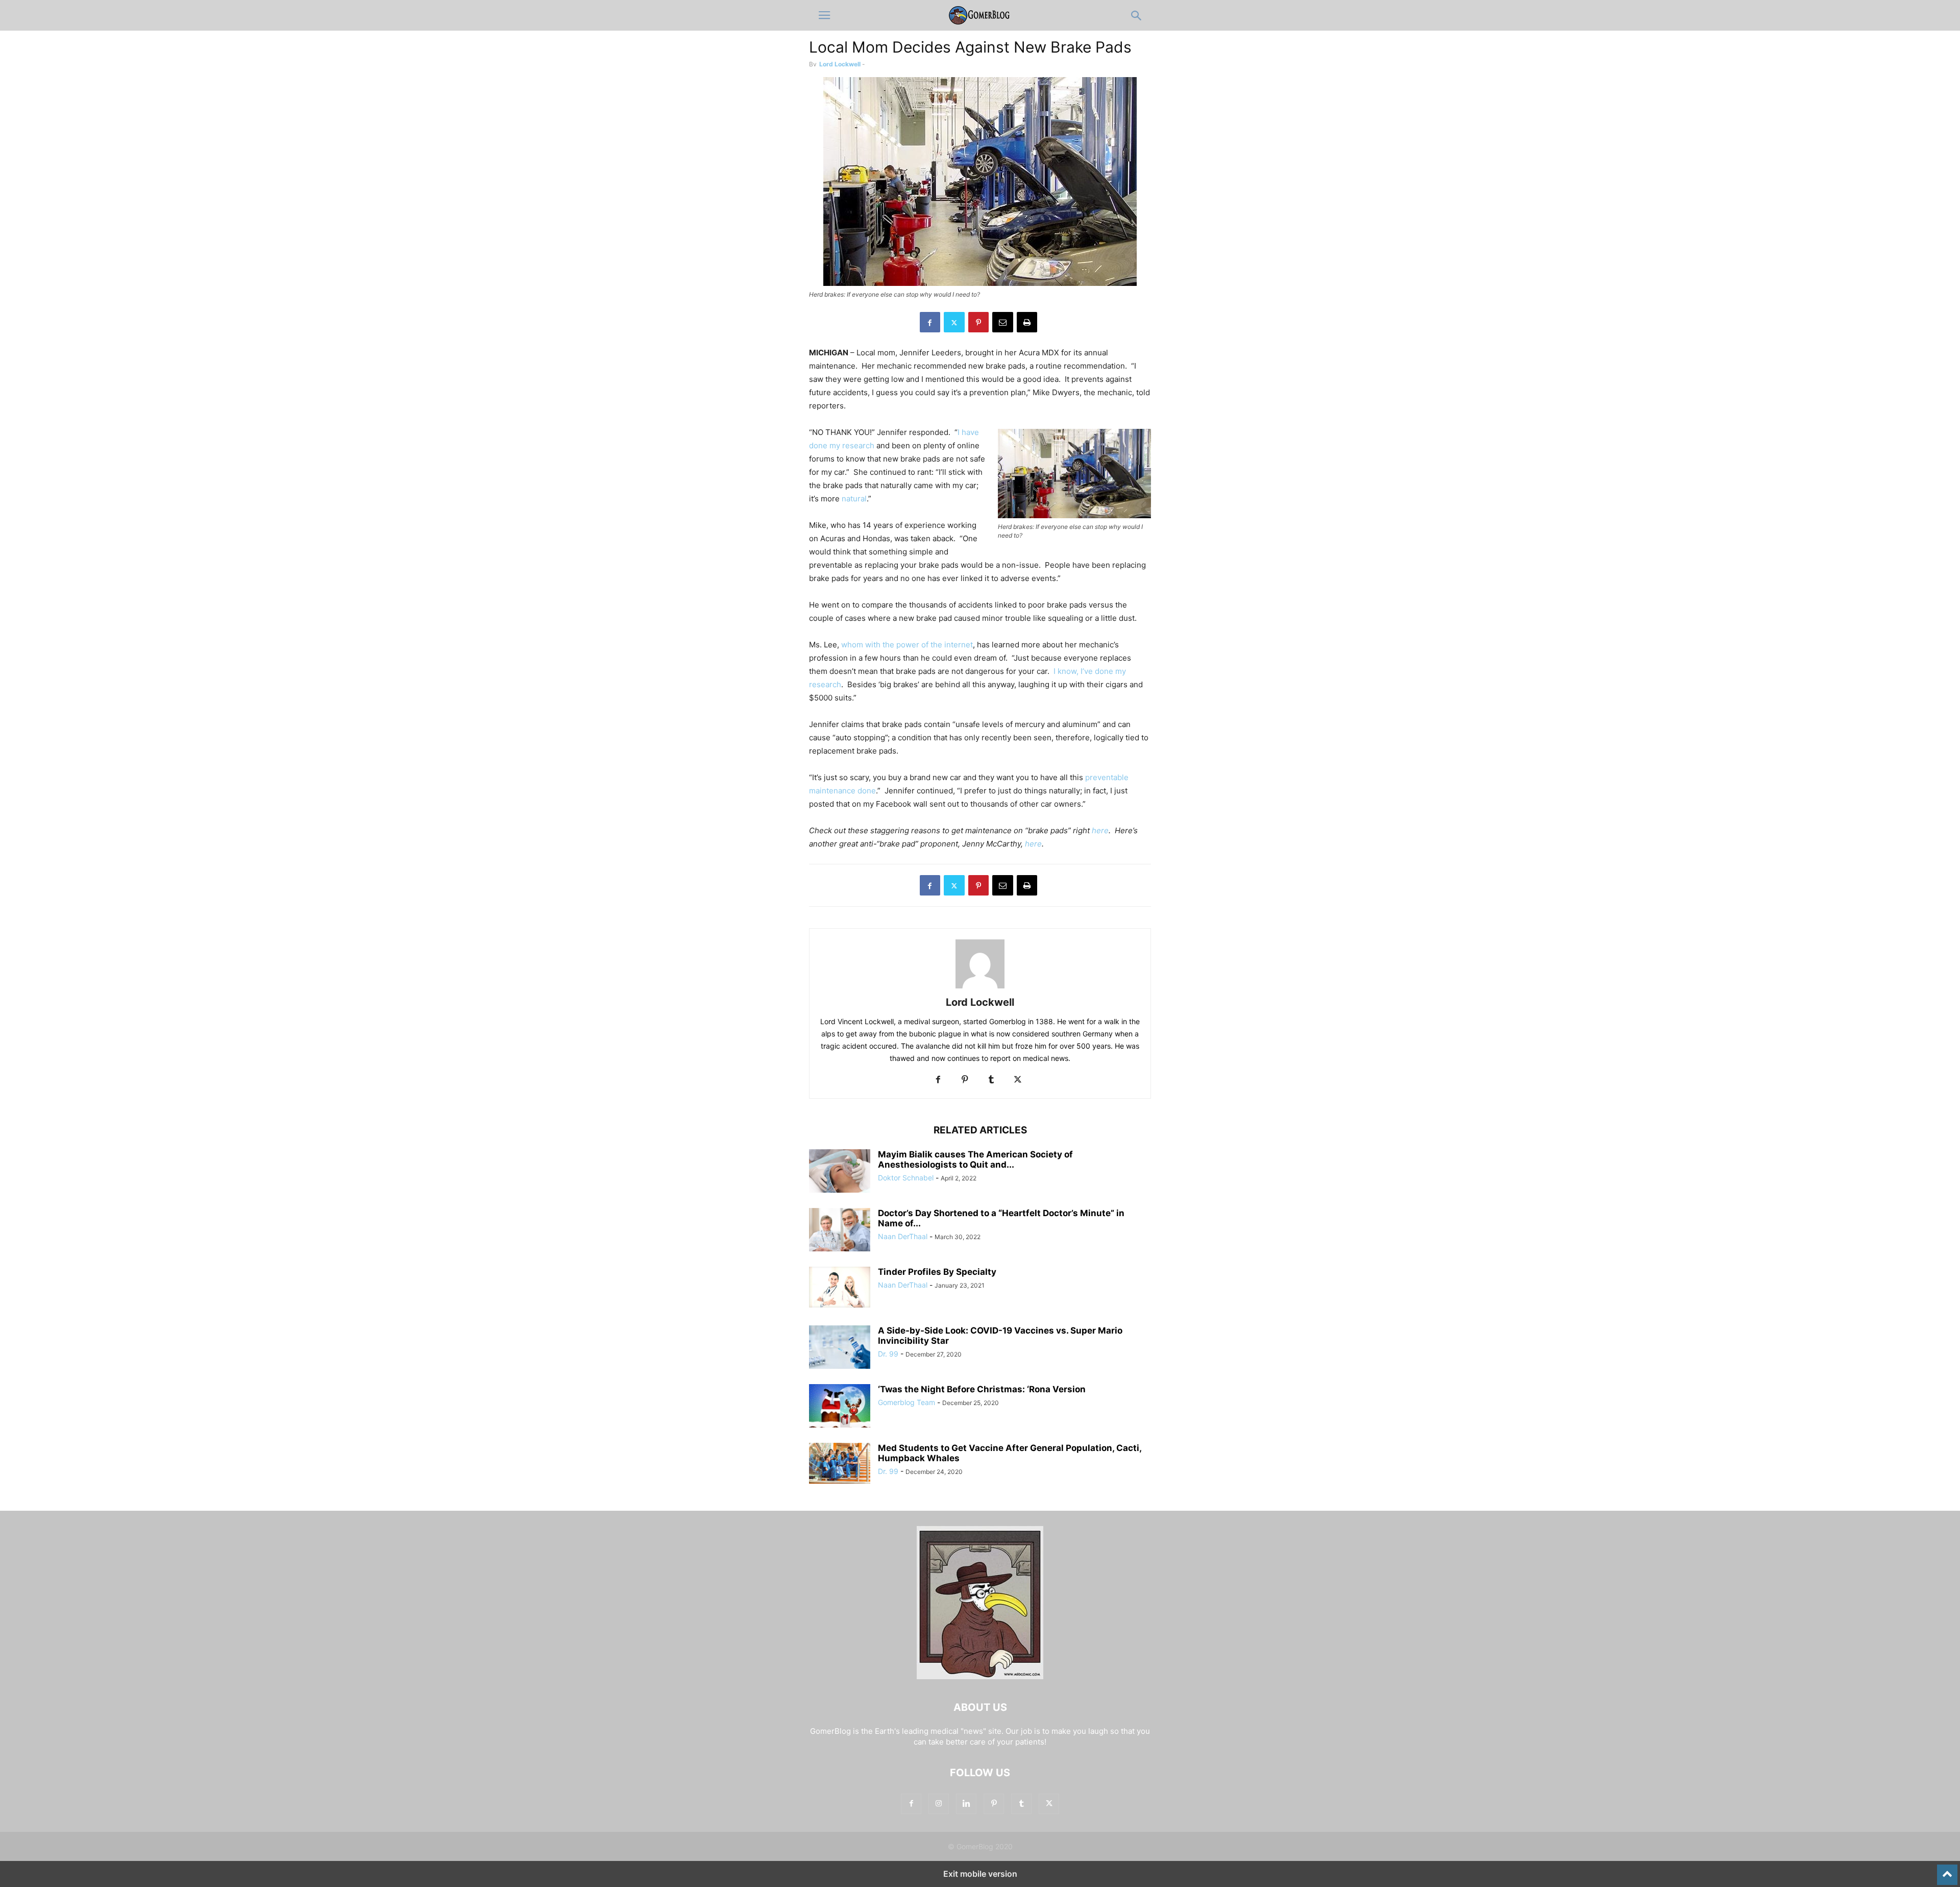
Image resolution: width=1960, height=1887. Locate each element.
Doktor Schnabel (906, 1178)
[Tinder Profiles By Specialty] (840, 1287)
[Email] (1003, 322)
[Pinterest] (978, 322)
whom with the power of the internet (907, 645)
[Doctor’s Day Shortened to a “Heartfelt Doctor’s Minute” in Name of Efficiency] (840, 1231)
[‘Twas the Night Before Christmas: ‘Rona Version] (840, 1407)
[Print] (1027, 322)
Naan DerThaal (903, 1236)
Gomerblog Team (906, 1402)
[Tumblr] (991, 1080)
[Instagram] (939, 1804)
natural (854, 499)
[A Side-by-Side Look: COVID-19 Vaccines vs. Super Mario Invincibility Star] (840, 1348)
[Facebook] (930, 322)
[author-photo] (980, 988)
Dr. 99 (888, 1354)
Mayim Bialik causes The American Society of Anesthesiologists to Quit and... (975, 1159)
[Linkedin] (966, 1804)
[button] (824, 15)
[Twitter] (954, 322)
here (1100, 830)
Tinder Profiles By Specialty (937, 1272)
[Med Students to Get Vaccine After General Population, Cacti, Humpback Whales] (840, 1463)
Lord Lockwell (840, 64)
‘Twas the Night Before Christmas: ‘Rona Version (982, 1389)
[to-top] (1947, 1870)
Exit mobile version (980, 1874)
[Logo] (980, 1676)
